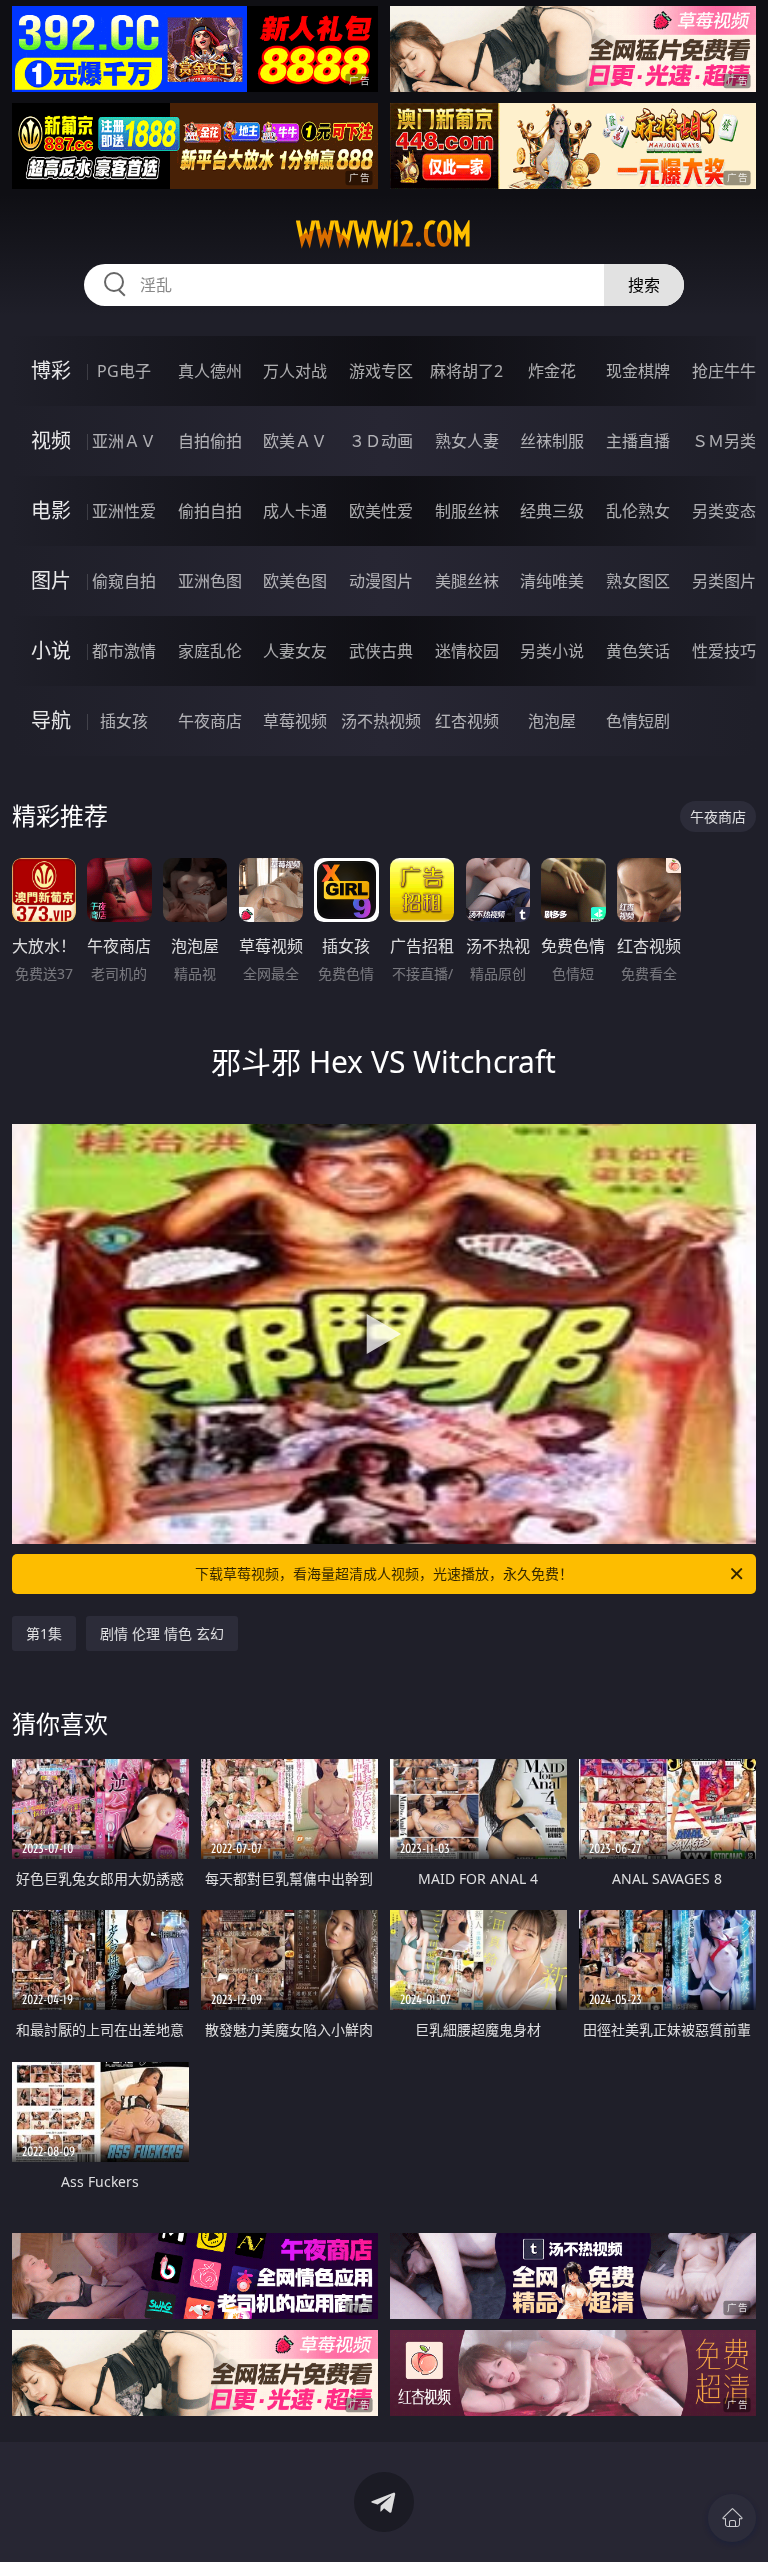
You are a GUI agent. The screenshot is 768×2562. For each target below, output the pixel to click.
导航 (51, 720)
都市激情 (124, 651)
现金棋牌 (638, 371)
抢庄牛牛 (724, 371)
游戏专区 (381, 371)
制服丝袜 (467, 511)
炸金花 (552, 371)
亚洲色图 (210, 581)
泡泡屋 (552, 721)
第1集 (44, 1633)
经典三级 (552, 511)
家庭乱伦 (210, 651)
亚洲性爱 (124, 511)
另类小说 (552, 651)
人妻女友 (295, 651)
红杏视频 (467, 721)
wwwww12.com (384, 234)
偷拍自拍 (210, 511)
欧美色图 (295, 581)
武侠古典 (381, 651)
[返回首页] (732, 2518)
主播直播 (638, 441)
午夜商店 (210, 721)
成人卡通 (295, 511)
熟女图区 (638, 581)
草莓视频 (295, 721)
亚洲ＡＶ (124, 441)
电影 (51, 510)
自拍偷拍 (210, 441)
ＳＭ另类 (724, 441)
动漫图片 (381, 581)
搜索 (644, 285)
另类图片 (724, 581)
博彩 (51, 370)
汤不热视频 (381, 721)
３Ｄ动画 (381, 441)
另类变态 (724, 511)
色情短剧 (638, 721)
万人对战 (295, 371)
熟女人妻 (467, 441)
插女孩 (124, 721)
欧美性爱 (381, 511)
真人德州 (210, 371)
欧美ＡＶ (295, 441)
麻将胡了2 (466, 371)
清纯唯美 (552, 581)
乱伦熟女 (638, 511)
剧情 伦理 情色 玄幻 (162, 1633)
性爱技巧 (724, 651)
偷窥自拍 (124, 581)
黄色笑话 (638, 651)
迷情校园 (467, 651)
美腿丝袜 (467, 581)
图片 (51, 580)
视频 (51, 440)
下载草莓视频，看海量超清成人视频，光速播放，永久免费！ (384, 1573)
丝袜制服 (552, 441)
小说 (51, 650)
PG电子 (124, 371)
